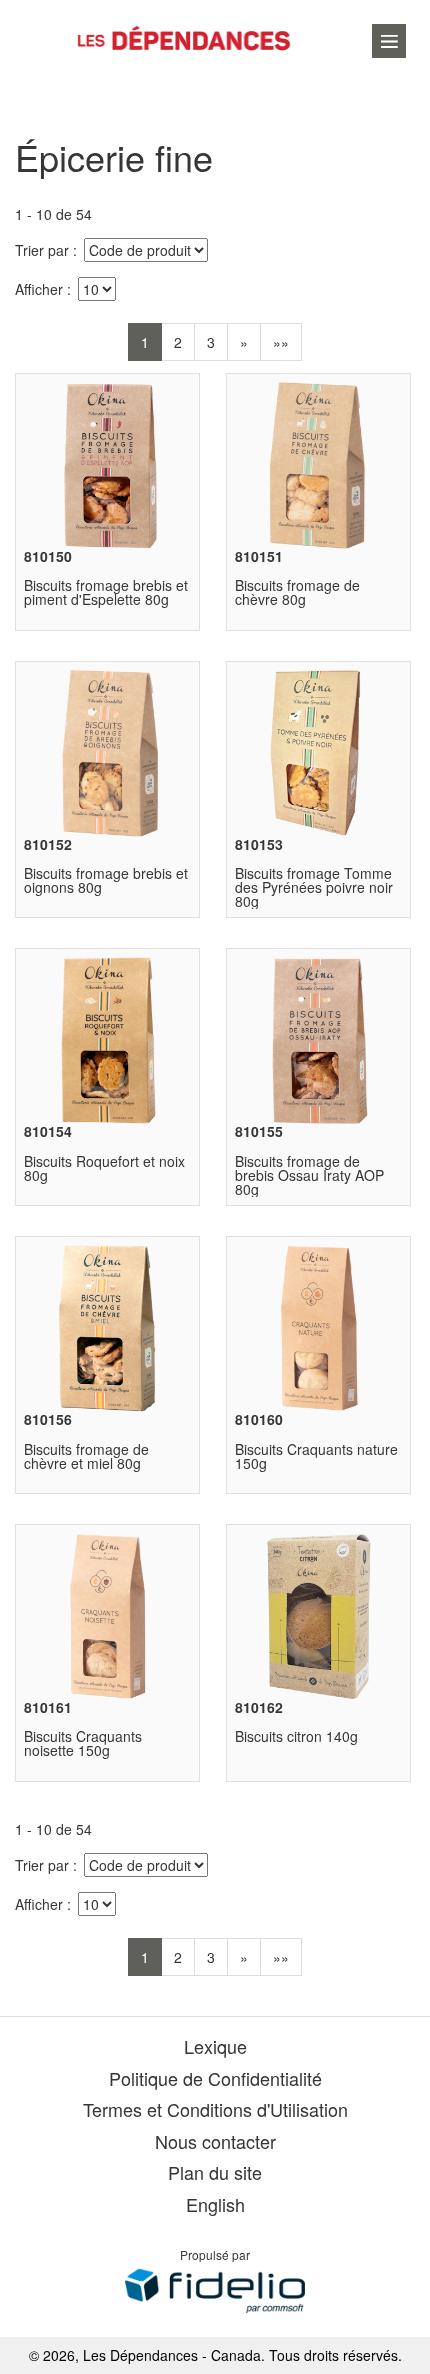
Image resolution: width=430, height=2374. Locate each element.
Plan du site (215, 2172)
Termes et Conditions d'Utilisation (215, 2109)
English (215, 2204)
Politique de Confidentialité (215, 2078)
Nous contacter (215, 2141)
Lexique (215, 2046)
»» (281, 342)
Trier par (42, 250)
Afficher (39, 289)
